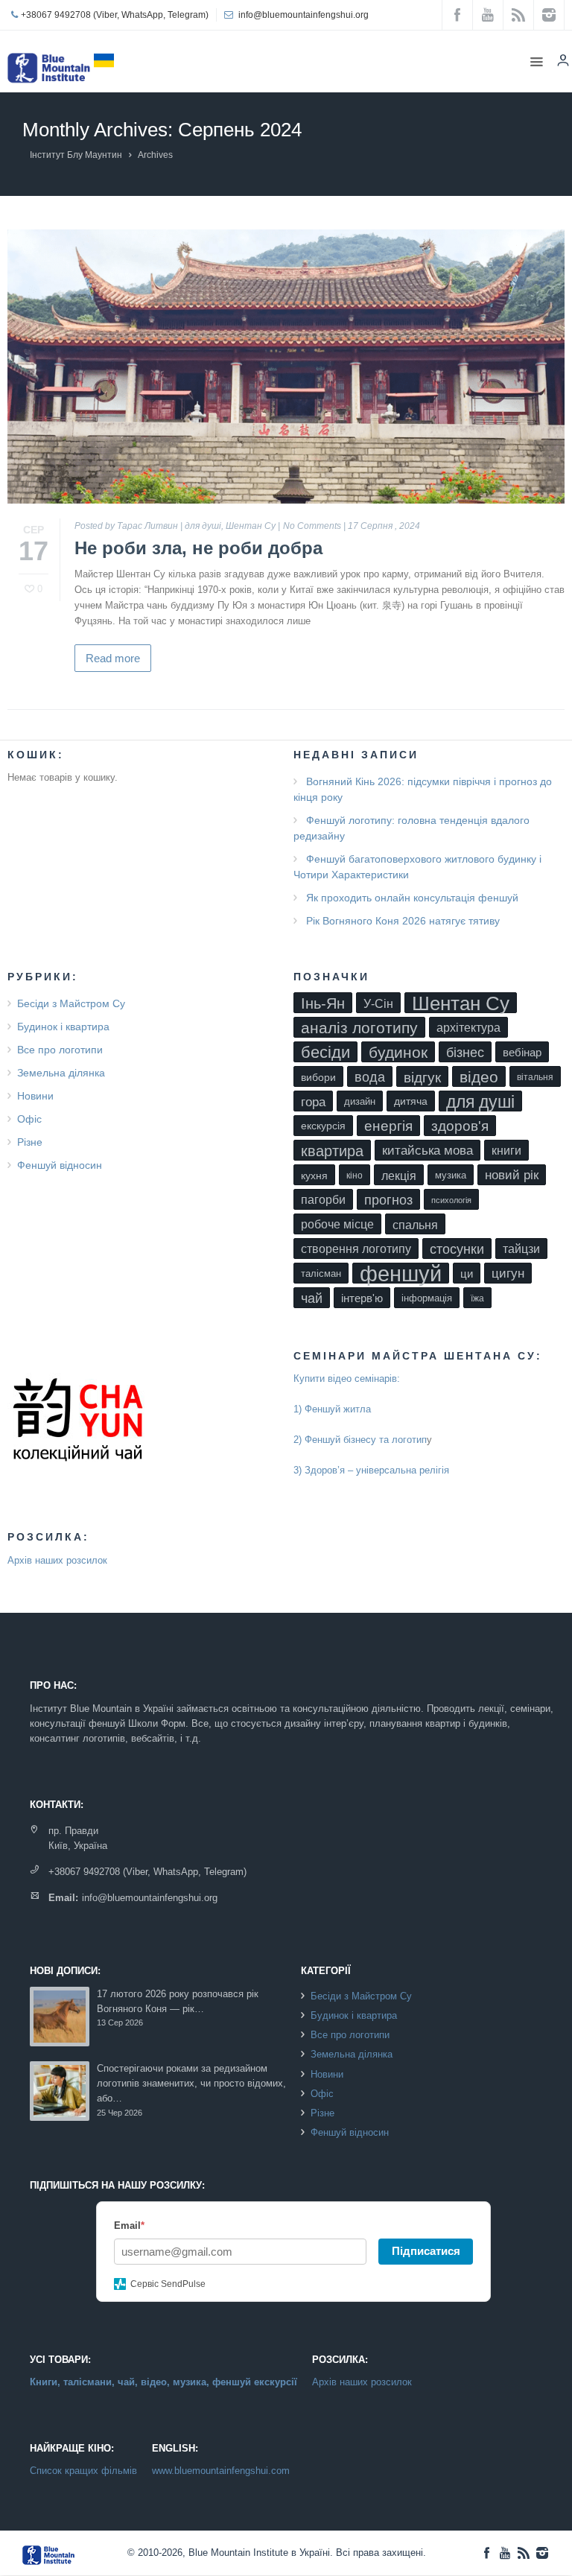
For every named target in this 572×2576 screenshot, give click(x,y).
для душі (203, 526)
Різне (30, 1142)
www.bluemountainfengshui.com (221, 2471)
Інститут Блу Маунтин (76, 155)
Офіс (29, 1119)
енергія (388, 1126)
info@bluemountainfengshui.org (304, 15)
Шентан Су (251, 526)
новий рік (512, 1175)
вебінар (522, 1053)
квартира (332, 1151)
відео (479, 1077)
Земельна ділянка (61, 1073)
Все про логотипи (60, 1050)
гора (313, 1102)
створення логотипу (356, 1249)
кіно (355, 1176)
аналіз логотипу (359, 1028)
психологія (451, 1200)
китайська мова (428, 1151)
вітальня (535, 1077)
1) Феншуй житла (332, 1409)
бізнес (465, 1053)
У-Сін (378, 1003)
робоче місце (337, 1224)
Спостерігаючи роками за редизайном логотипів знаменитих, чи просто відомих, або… (191, 2084)
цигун (508, 1273)
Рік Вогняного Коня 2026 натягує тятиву (403, 921)
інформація (427, 1298)
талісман (321, 1273)
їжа (477, 1298)
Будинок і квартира (63, 1027)
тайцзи (521, 1249)
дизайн (360, 1101)
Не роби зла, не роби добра (198, 548)
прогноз (388, 1200)
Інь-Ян (323, 1003)
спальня (415, 1225)
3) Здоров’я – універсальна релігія (371, 1470)
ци (467, 1274)
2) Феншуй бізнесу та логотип (360, 1440)
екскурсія (323, 1126)
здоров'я (460, 1126)
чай (312, 1298)
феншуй (401, 1273)
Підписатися (426, 2251)
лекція (399, 1176)
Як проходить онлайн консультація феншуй (412, 898)
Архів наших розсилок (57, 1560)
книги (506, 1151)
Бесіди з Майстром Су (71, 1003)
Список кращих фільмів (83, 2471)
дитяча (411, 1101)
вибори (318, 1077)
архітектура (468, 1028)
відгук (422, 1077)
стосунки (457, 1249)
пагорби (323, 1200)
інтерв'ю (362, 1298)
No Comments (312, 526)
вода (370, 1077)
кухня (314, 1176)
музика (451, 1175)
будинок (398, 1052)
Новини (35, 1096)
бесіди (325, 1052)
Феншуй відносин (60, 1165)
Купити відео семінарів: (347, 1379)
